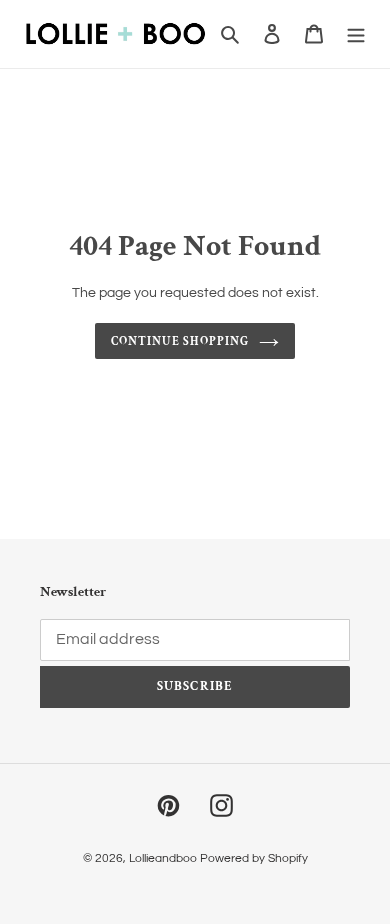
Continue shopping (180, 341)
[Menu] (356, 34)
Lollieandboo (163, 858)
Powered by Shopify (254, 858)
